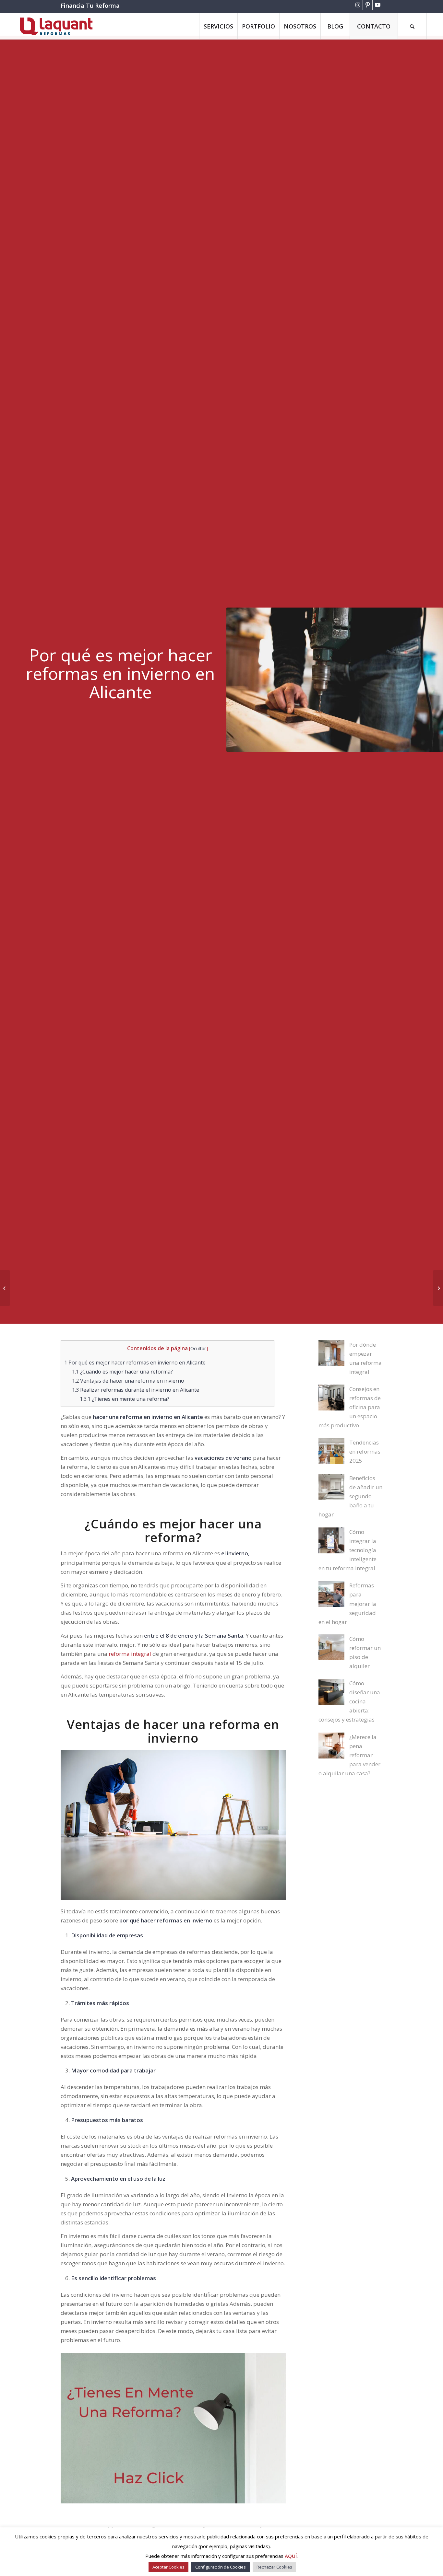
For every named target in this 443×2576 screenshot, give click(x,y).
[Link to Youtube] (377, 5)
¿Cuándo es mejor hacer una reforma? (122, 1372)
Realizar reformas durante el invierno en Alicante (136, 1390)
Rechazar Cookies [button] (274, 2567)
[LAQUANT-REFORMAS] (56, 26)
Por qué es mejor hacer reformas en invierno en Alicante (135, 1363)
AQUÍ (291, 2556)
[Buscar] (412, 26)
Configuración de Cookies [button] (221, 2567)
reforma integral (130, 1654)
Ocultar (198, 1348)
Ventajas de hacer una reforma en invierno (128, 1381)
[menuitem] (218, 26)
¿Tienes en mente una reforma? (125, 1399)
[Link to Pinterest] (368, 5)
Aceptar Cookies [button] (168, 2567)
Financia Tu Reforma (90, 6)
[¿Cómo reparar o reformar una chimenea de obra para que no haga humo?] (5, 1288)
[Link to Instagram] (358, 5)
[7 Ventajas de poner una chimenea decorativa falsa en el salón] (438, 1288)
